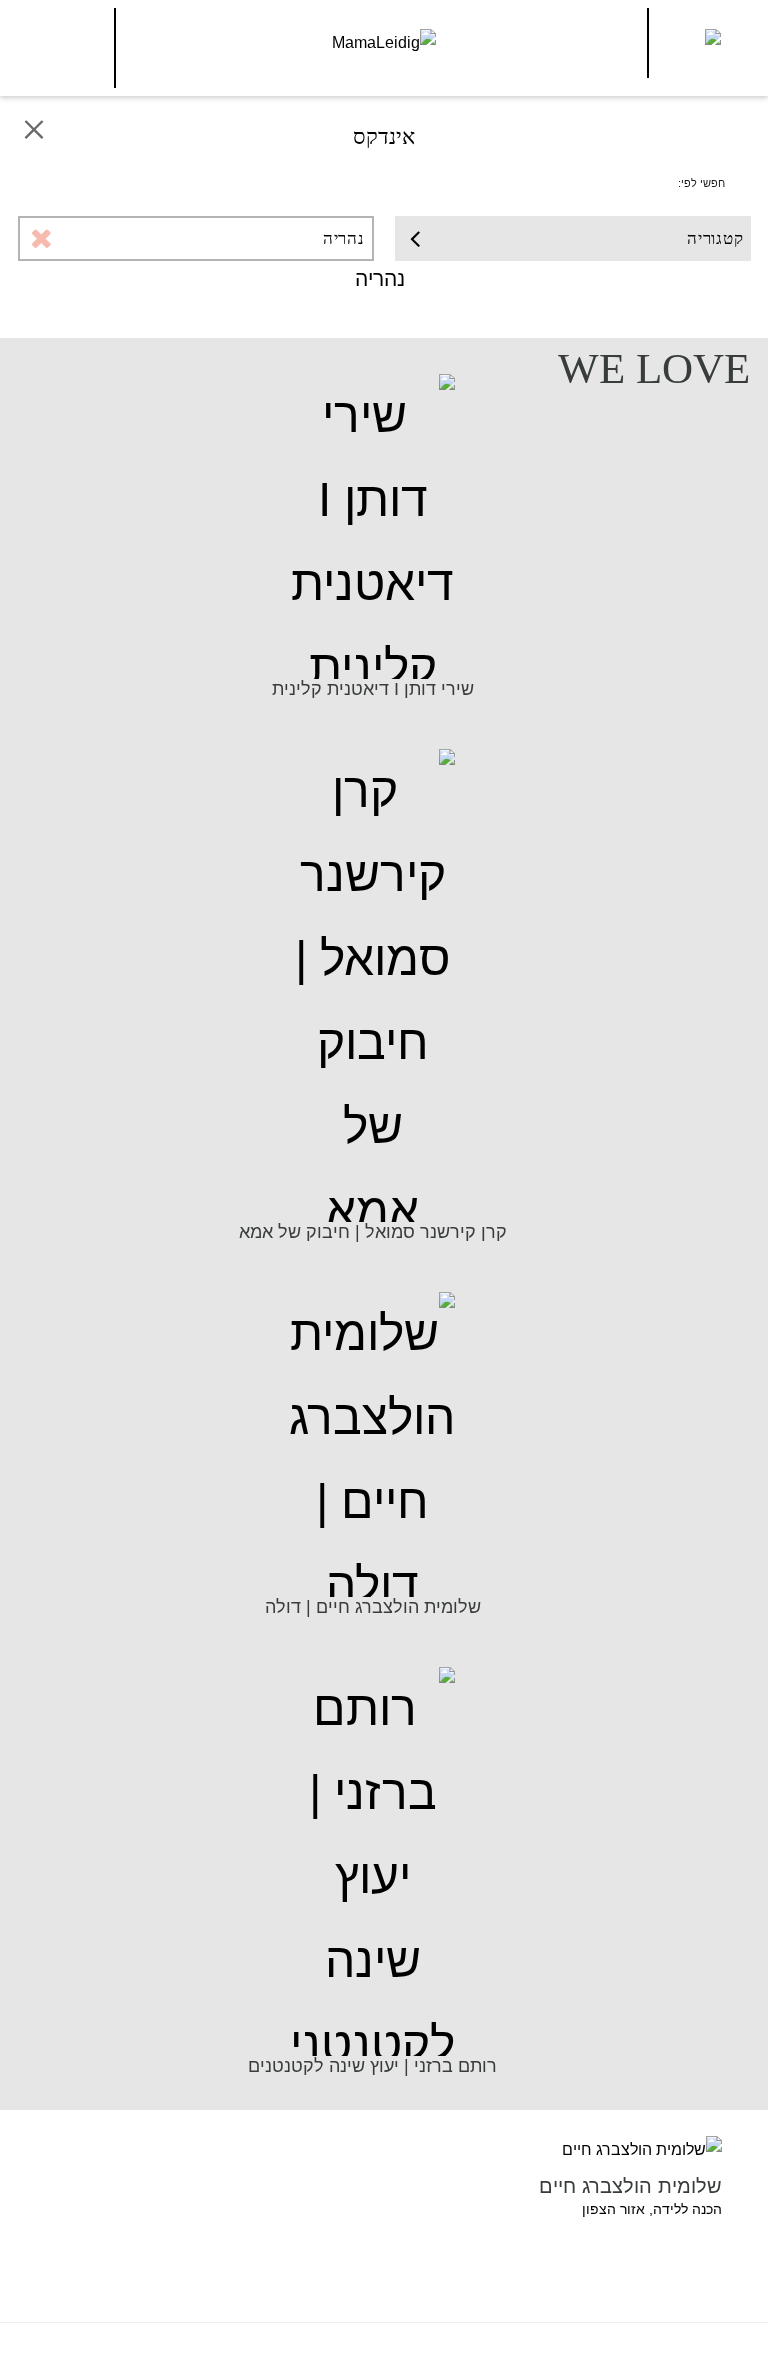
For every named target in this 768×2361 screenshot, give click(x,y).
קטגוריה (715, 238)
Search (63, 43)
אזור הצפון (613, 2209)
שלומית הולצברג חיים (630, 2186)
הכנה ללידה (687, 2209)
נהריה (344, 238)
